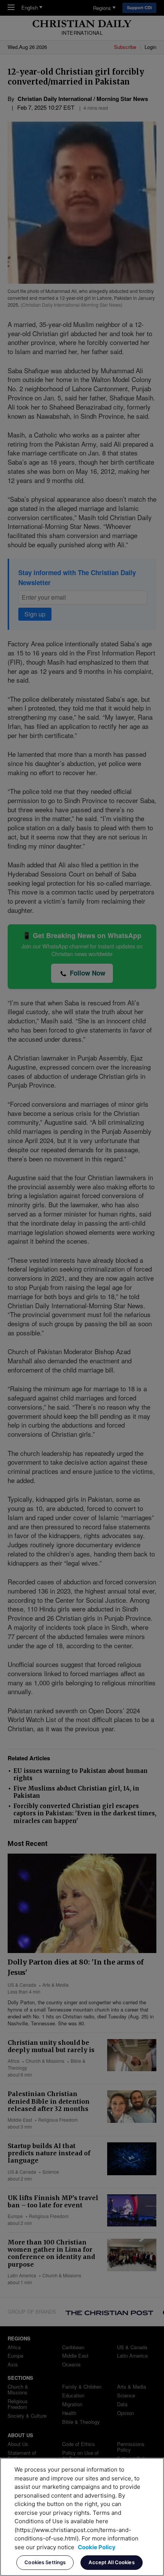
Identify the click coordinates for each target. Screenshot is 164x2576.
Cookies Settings (45, 2562)
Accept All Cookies (111, 2562)
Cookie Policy (97, 2547)
